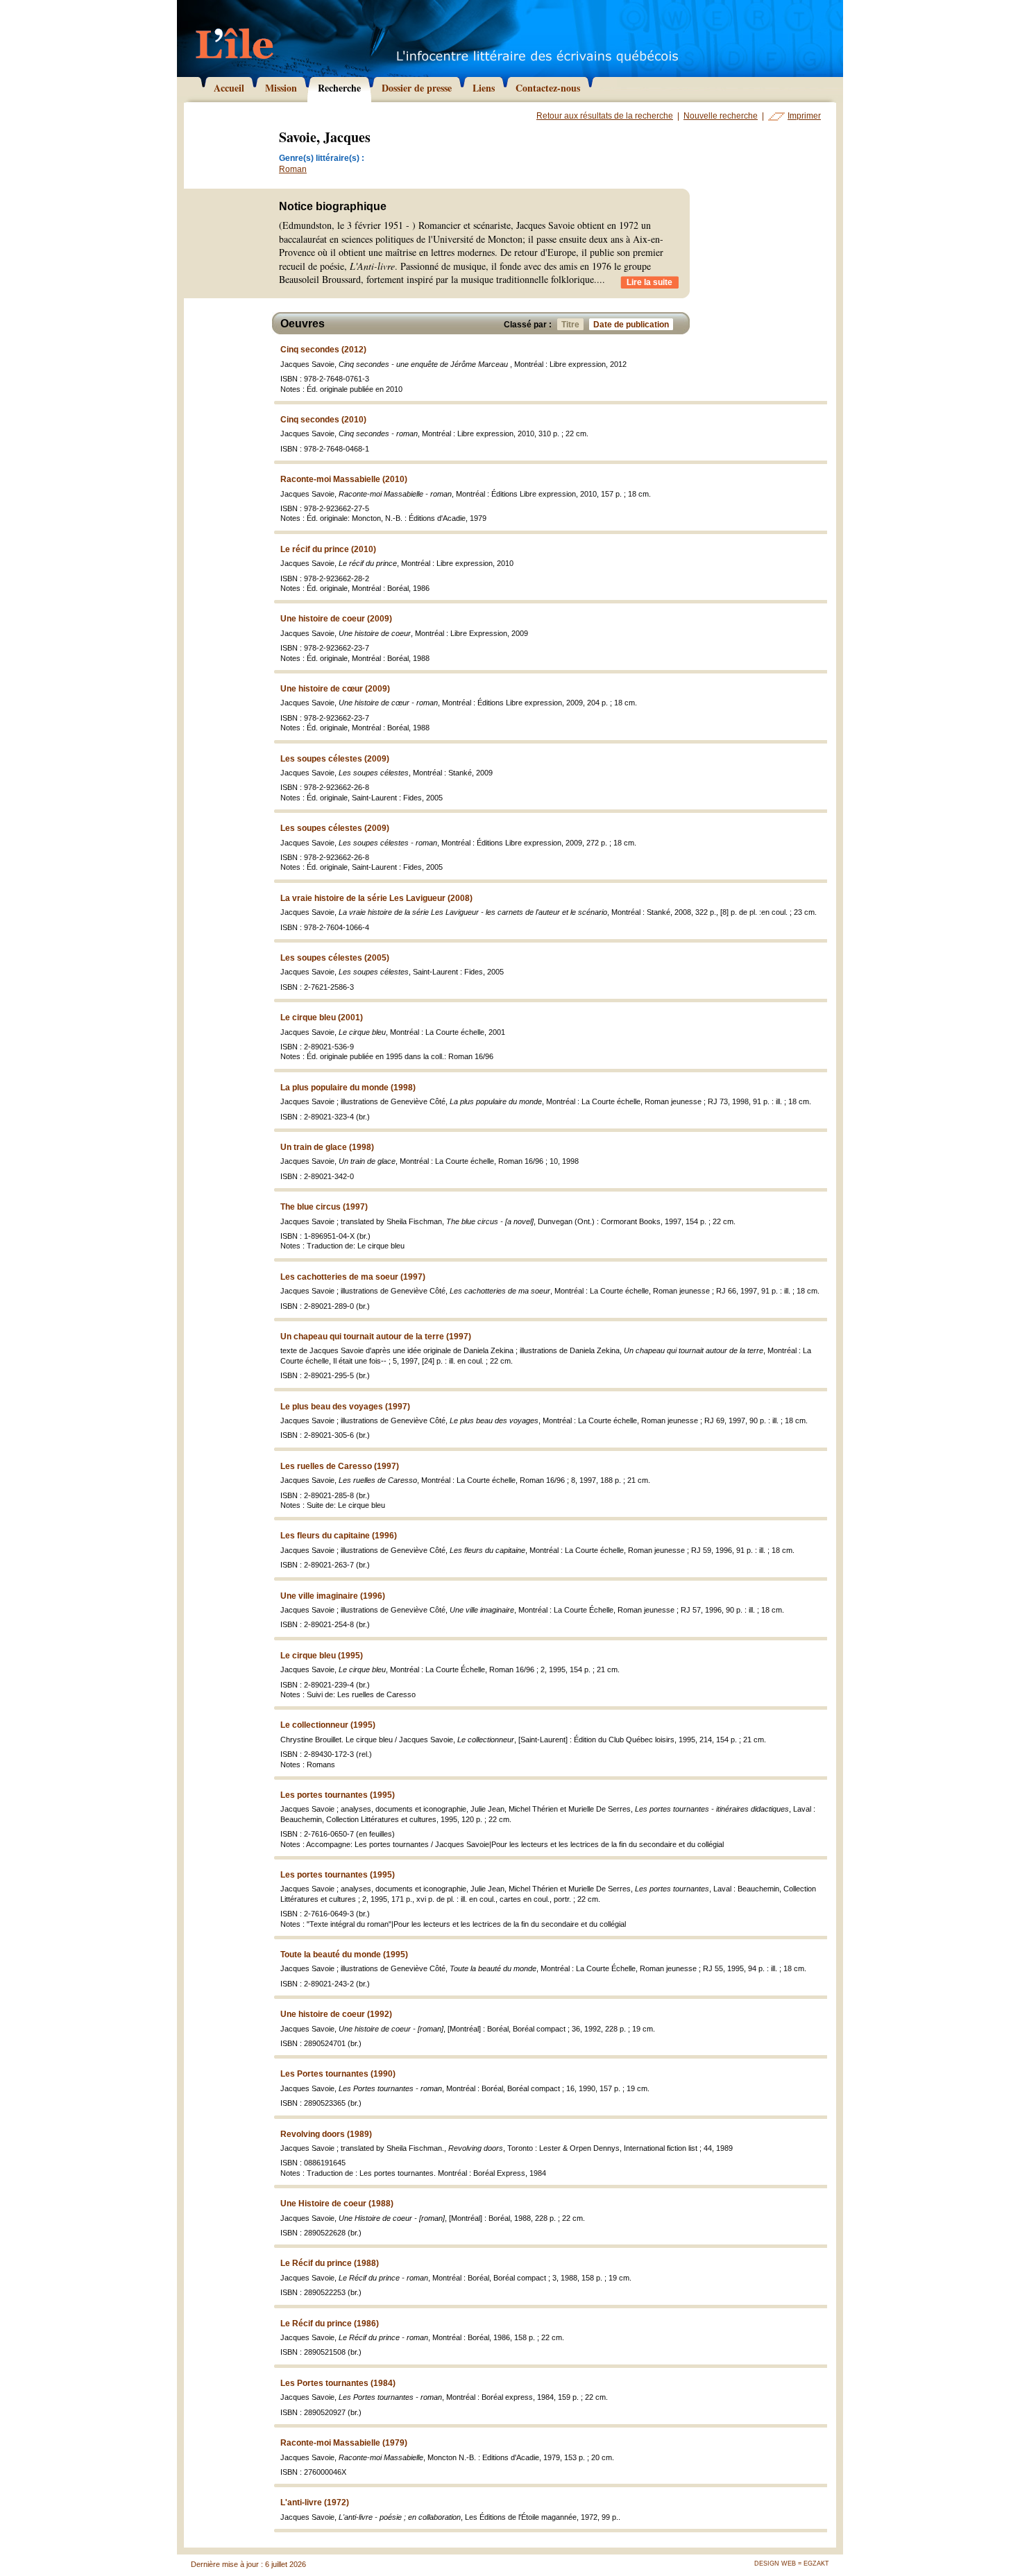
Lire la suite (649, 282)
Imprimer (804, 116)
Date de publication (631, 325)
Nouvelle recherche (721, 116)
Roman (293, 169)
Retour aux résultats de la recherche (605, 116)
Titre (570, 325)
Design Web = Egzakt (792, 2564)
